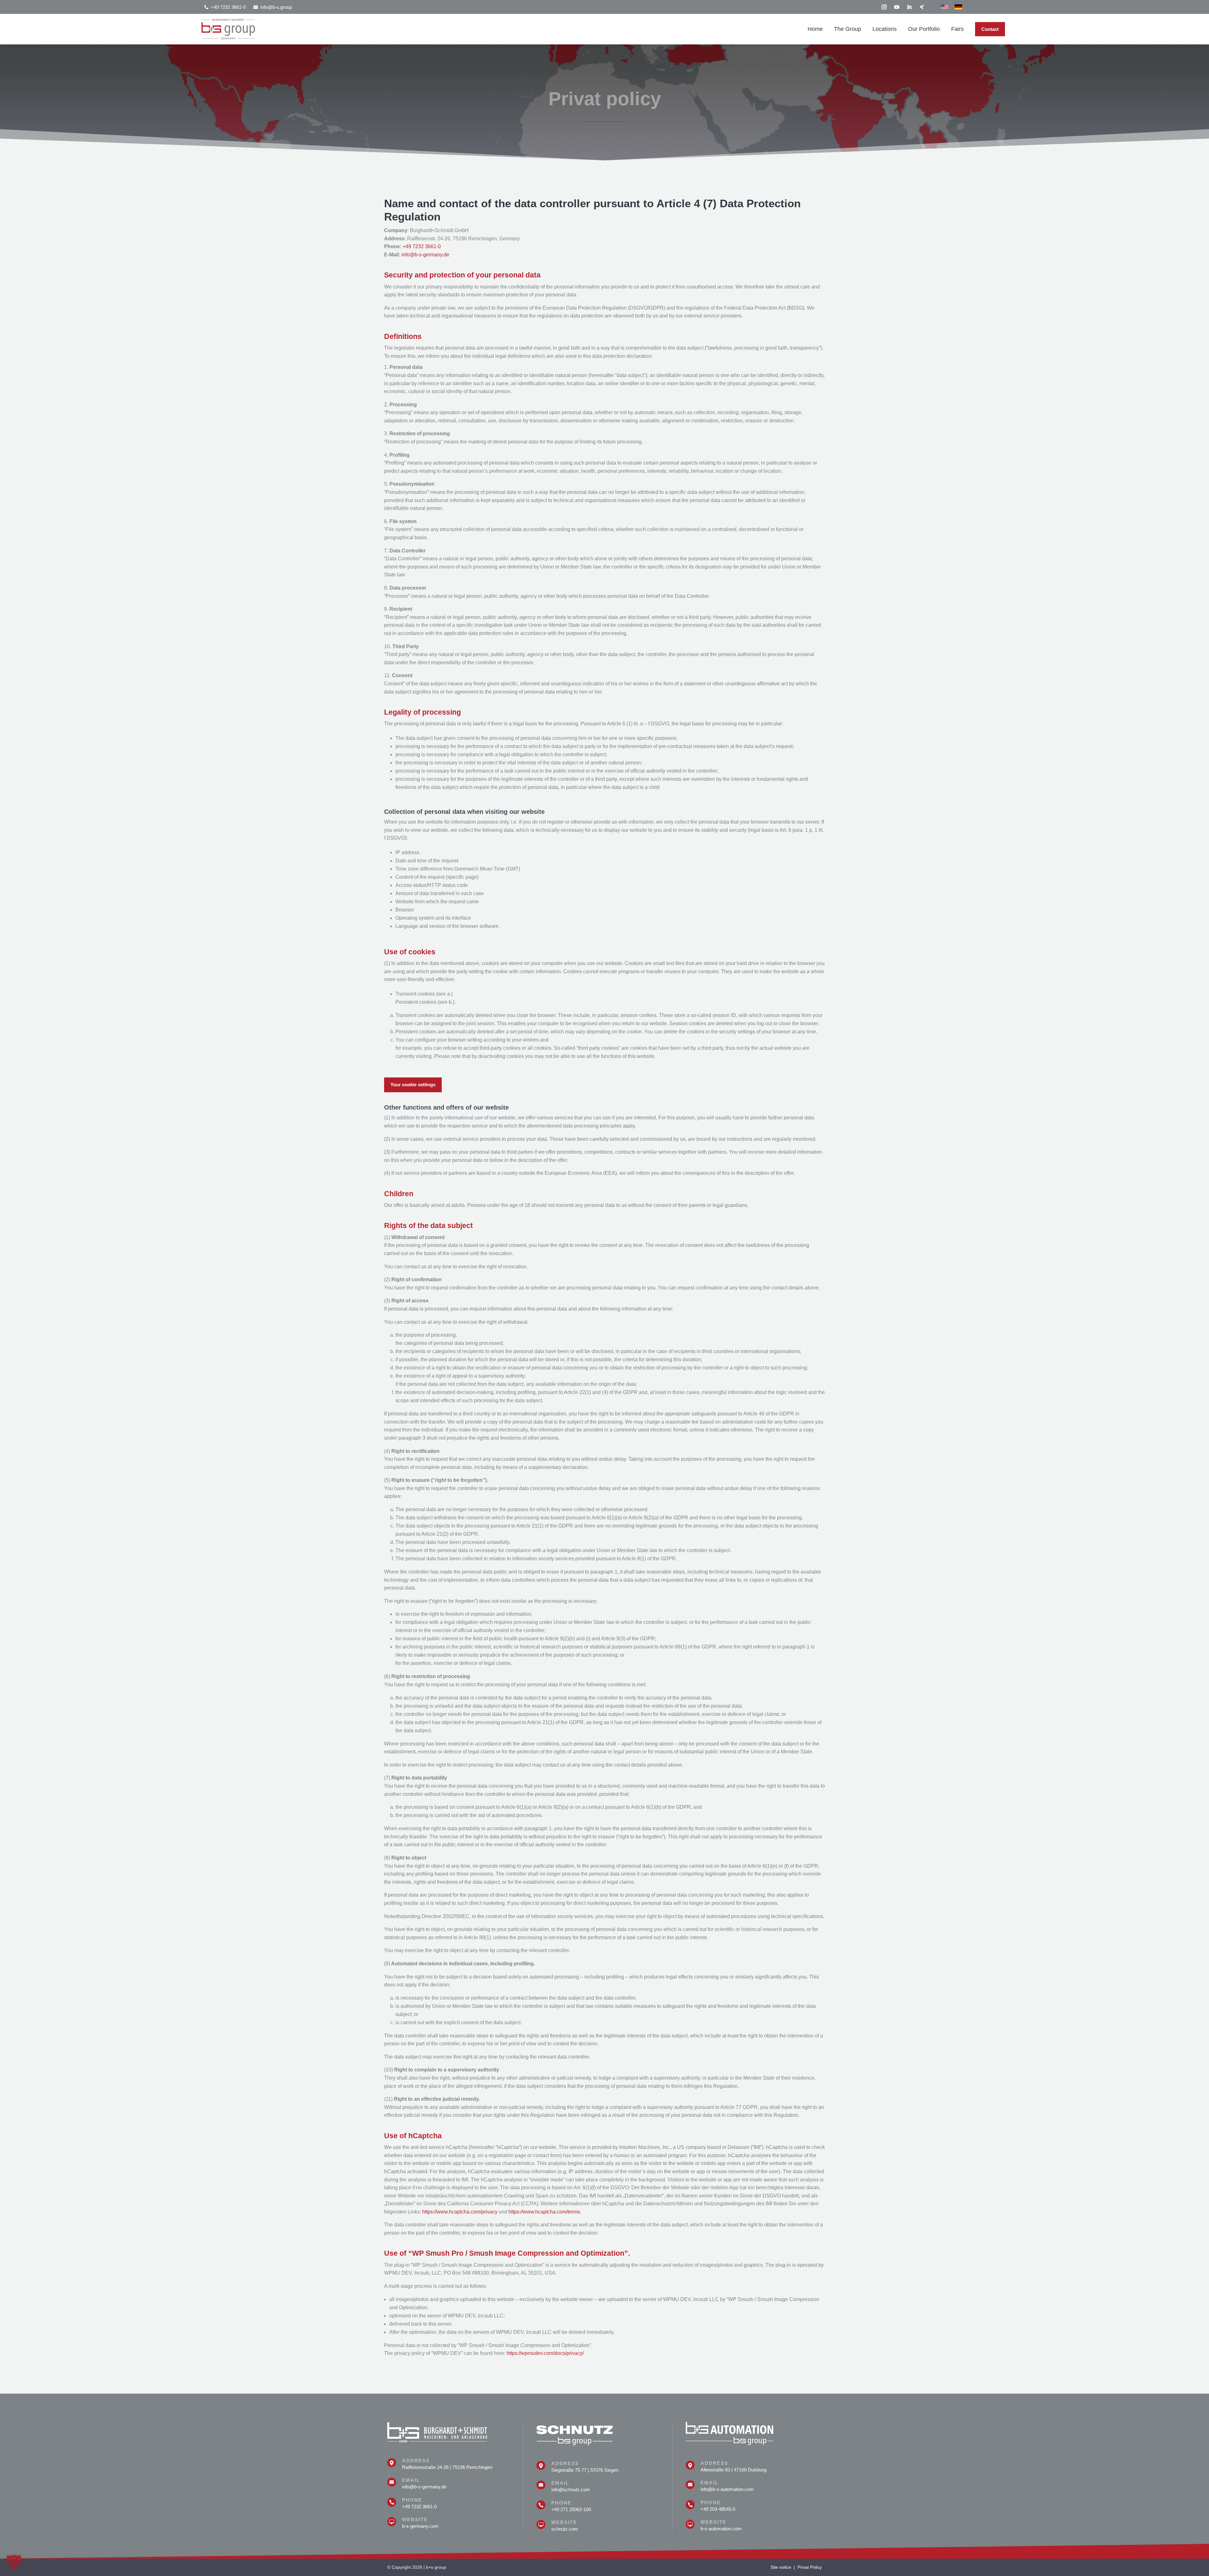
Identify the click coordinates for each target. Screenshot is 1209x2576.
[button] (14, 2562)
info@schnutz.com (571, 2490)
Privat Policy (810, 2567)
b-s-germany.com (420, 2526)
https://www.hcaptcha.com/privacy (460, 2212)
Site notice (781, 2567)
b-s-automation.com (721, 2529)
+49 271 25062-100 (571, 2509)
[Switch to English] (945, 7)
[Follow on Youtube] (897, 7)
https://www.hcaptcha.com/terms (544, 2212)
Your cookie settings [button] (413, 1085)
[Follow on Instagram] (884, 7)
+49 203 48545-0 (718, 2509)
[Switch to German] (958, 7)
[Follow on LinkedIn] (909, 7)
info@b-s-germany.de (425, 255)
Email (411, 2480)
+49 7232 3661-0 (422, 246)
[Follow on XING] (922, 7)
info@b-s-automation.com (727, 2489)
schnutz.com (565, 2529)
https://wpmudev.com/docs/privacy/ (545, 2353)
